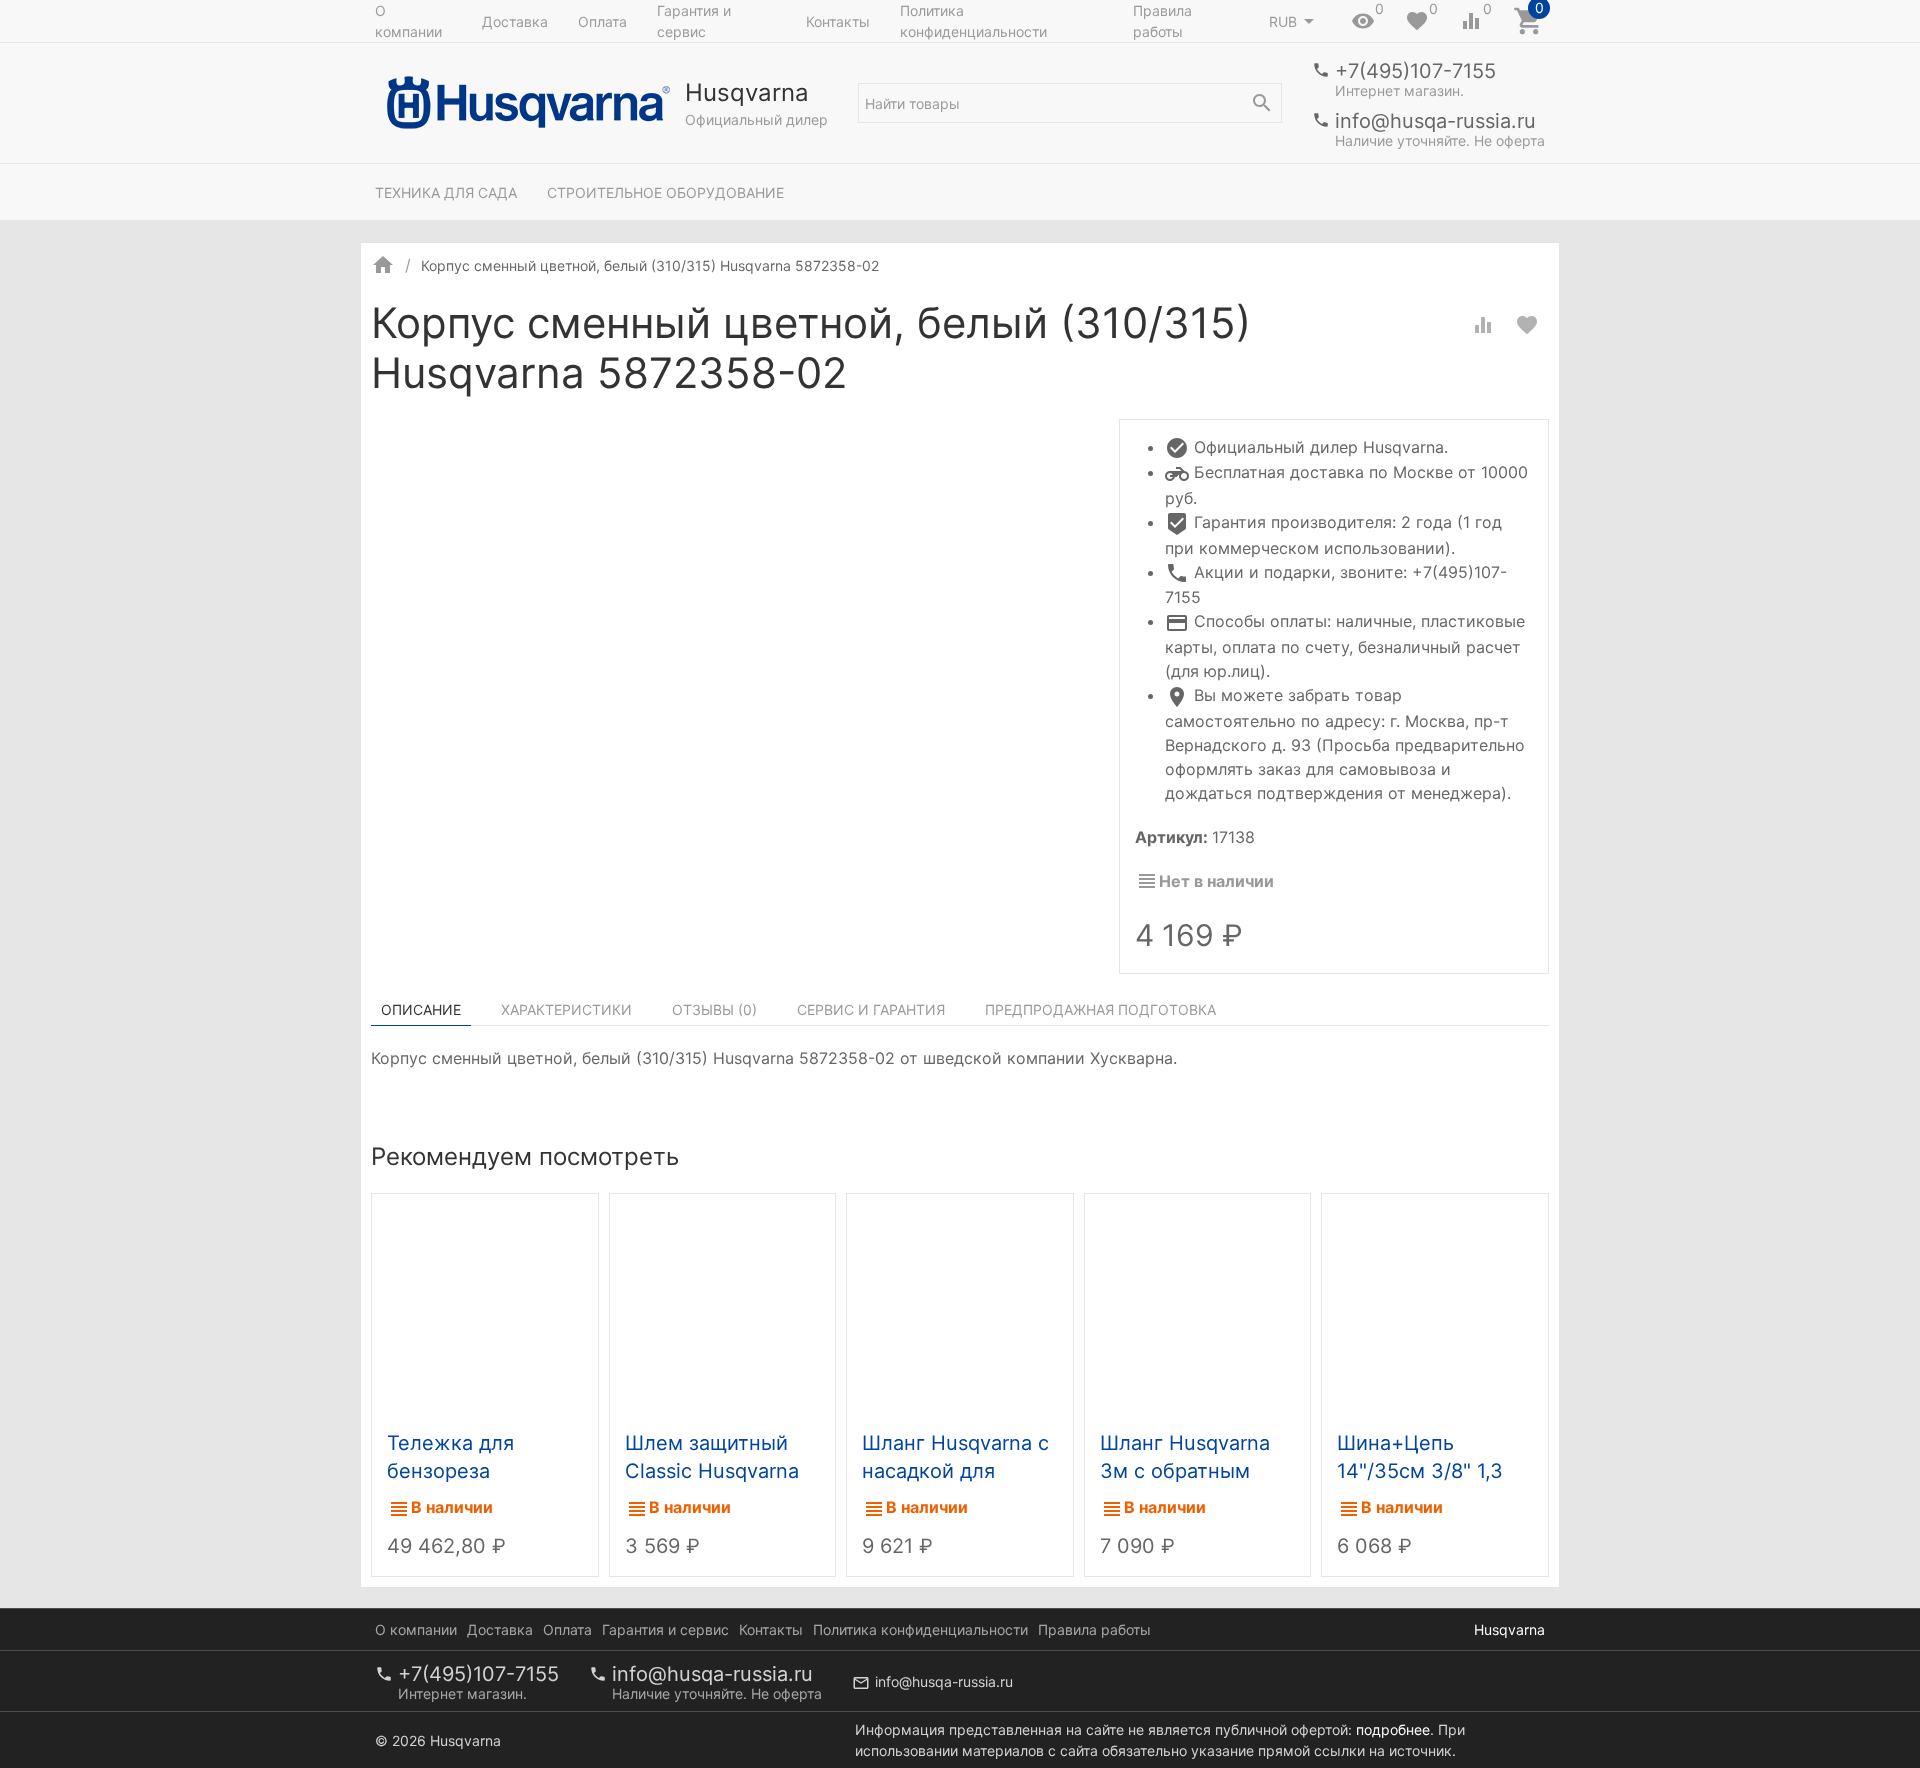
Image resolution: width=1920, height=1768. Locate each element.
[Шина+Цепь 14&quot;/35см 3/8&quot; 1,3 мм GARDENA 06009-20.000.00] (1435, 1308)
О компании (408, 21)
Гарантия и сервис (694, 21)
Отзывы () (714, 1009)
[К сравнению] (1483, 325)
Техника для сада (446, 192)
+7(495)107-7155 (1415, 71)
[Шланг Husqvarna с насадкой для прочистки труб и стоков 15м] (960, 1308)
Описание (421, 1009)
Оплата (602, 21)
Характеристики (566, 1009)
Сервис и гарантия (871, 1009)
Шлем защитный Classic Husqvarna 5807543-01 (712, 1471)
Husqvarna (1509, 1629)
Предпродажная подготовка (1100, 1009)
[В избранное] (1527, 325)
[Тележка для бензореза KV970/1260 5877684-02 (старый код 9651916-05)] (485, 1308)
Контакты (838, 21)
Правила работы (1162, 21)
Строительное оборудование (665, 192)
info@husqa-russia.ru (1435, 121)
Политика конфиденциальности (973, 21)
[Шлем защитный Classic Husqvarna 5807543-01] (723, 1308)
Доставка (515, 21)
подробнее (1393, 1729)
